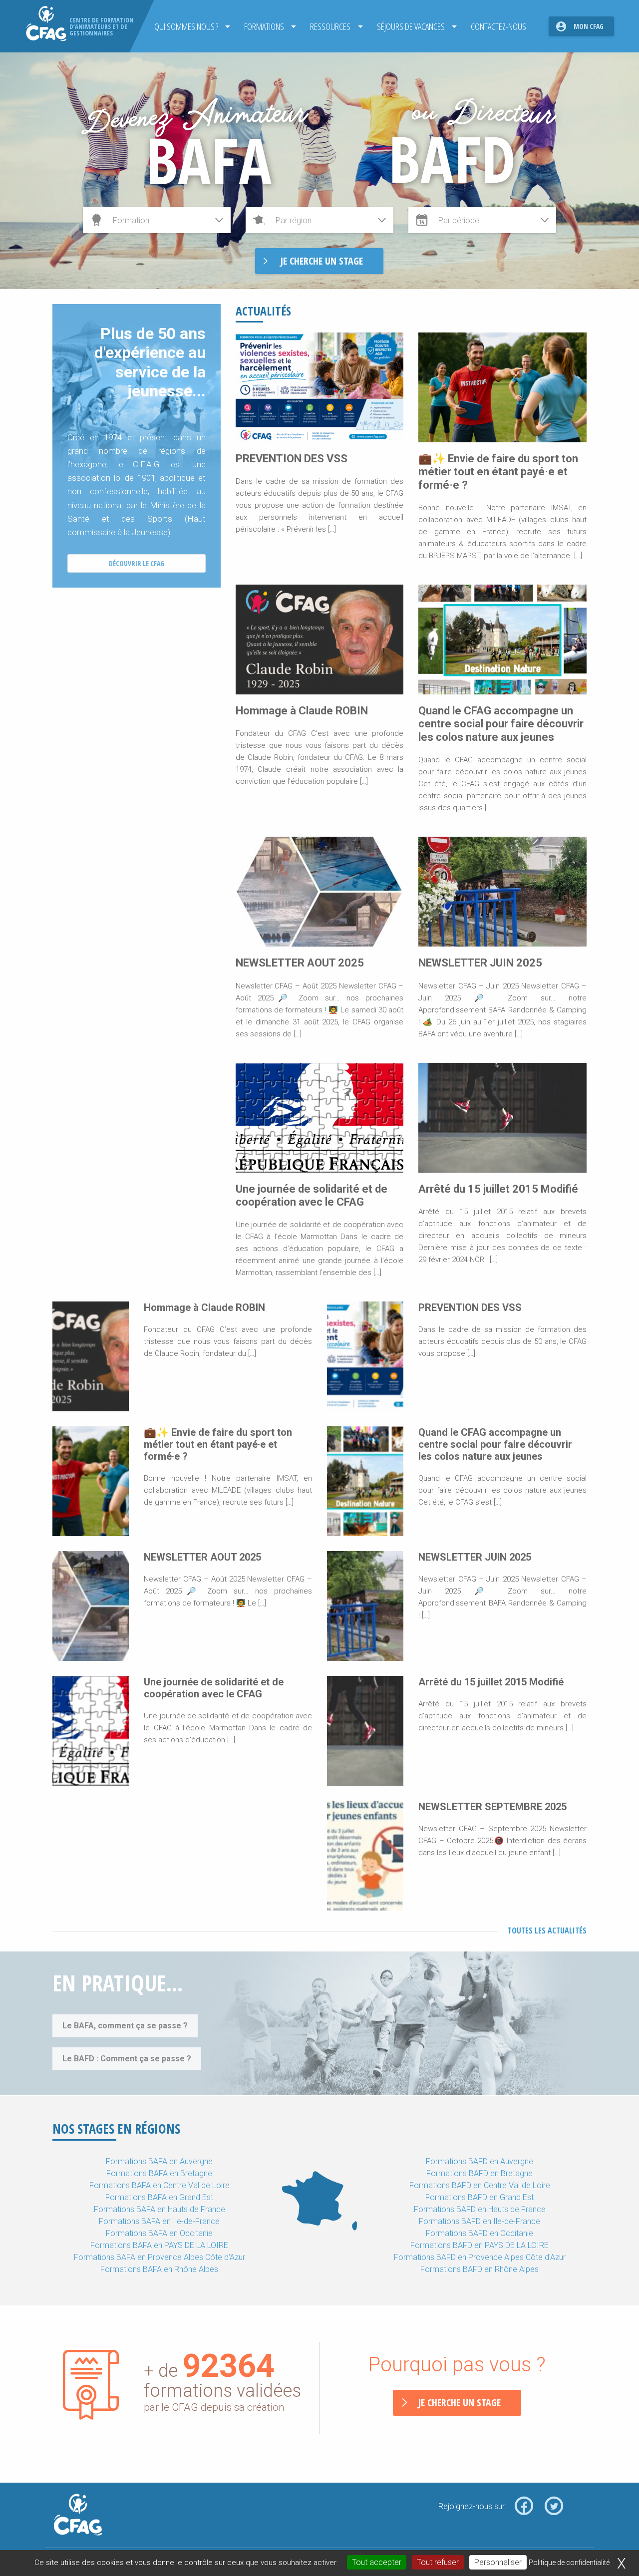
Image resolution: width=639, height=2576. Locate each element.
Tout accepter (377, 2562)
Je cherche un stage (459, 2403)
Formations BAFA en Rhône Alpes (159, 2269)
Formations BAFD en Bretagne (479, 2173)
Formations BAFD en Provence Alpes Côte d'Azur (480, 2257)
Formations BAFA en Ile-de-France (159, 2221)
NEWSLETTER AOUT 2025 (300, 963)
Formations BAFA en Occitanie (159, 2233)
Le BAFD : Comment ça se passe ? (127, 2059)
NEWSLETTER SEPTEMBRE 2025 (492, 1807)
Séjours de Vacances (411, 26)
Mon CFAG (589, 26)
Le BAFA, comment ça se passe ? (125, 2026)
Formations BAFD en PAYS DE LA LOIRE (479, 2245)
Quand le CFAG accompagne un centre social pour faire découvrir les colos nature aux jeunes (501, 724)
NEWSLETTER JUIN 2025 (480, 963)
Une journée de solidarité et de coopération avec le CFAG (312, 1195)
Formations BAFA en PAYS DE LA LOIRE (159, 2245)
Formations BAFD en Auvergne (479, 2161)
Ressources (330, 26)
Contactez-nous (498, 26)
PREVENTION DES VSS (292, 459)
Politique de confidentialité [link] (569, 2563)
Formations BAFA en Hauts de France (160, 2209)
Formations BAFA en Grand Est (159, 2197)
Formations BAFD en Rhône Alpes (479, 2269)
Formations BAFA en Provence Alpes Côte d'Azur (160, 2257)
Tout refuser (438, 2562)
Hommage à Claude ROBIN (302, 711)
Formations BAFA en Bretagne (159, 2173)
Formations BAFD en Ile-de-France (479, 2221)
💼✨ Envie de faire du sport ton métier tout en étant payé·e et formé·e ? (498, 472)
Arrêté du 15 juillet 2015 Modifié (498, 1189)
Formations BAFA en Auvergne (159, 2161)
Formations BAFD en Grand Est (479, 2197)
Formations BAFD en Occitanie (479, 2233)
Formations (264, 26)
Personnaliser (498, 2562)
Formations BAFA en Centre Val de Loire (160, 2185)
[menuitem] (189, 26)
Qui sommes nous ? (186, 26)
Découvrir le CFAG (137, 563)
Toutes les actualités (547, 1931)
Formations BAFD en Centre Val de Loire (480, 2185)
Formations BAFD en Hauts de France (480, 2209)
